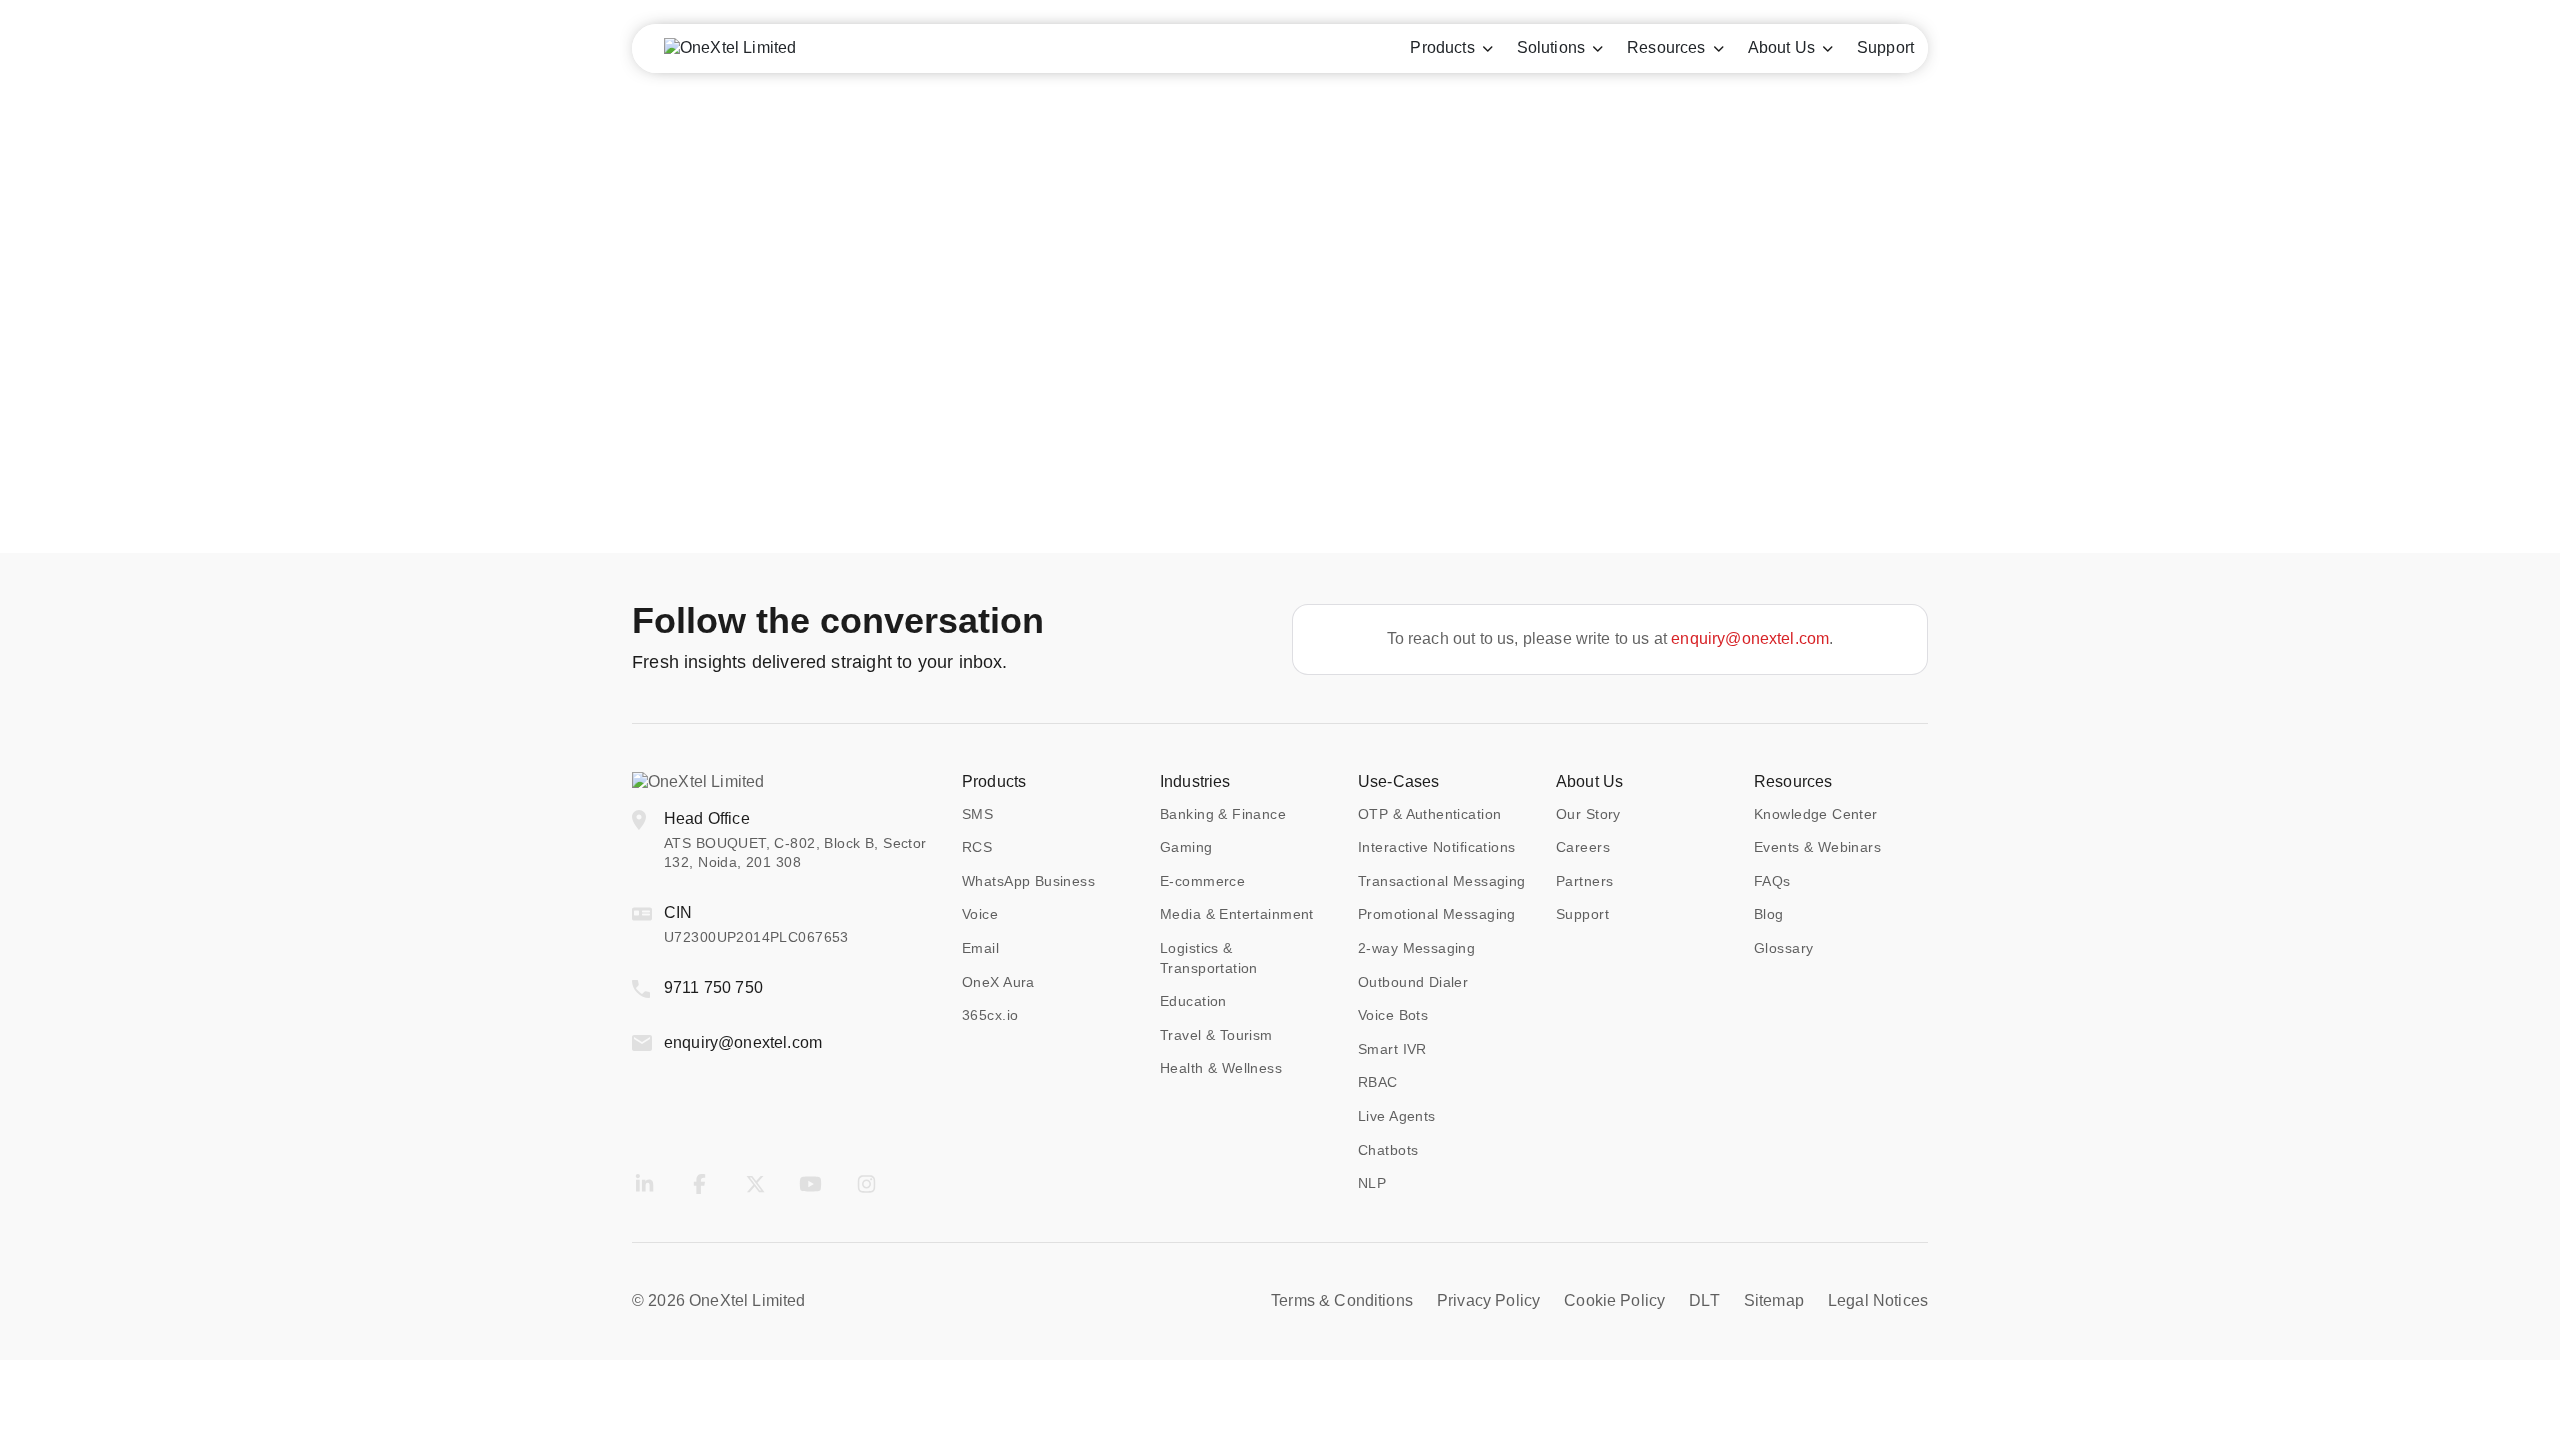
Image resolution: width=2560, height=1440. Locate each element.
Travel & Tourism (1216, 1035)
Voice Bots (1393, 1015)
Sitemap (1774, 1300)
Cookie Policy (1614, 1300)
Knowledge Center (1816, 814)
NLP (1372, 1183)
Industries (1195, 781)
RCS (977, 847)
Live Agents (1397, 1116)
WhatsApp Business (1028, 881)
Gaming (1186, 847)
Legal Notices (1878, 1300)
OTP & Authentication (1429, 814)
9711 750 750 (713, 987)
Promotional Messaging (1437, 914)
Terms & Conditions (1342, 1300)
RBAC (1378, 1082)
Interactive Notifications (1437, 847)
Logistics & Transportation (1209, 958)
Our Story (1588, 814)
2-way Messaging (1416, 948)
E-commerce (1202, 881)
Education (1193, 1001)
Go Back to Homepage (1280, 414)
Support (1582, 914)
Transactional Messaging (1442, 881)
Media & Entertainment (1237, 914)
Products (994, 781)
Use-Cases (1398, 781)
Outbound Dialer (1413, 982)
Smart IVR (1392, 1049)
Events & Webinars (1817, 847)
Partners (1584, 881)
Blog (1769, 914)
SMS (977, 814)
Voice (980, 914)
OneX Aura (998, 982)
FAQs (1772, 881)
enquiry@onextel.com (1750, 638)
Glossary (1783, 948)
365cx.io (990, 1015)
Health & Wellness (1221, 1068)
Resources (1793, 781)
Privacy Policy (1488, 1300)
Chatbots (1388, 1150)
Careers (1583, 847)
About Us (1589, 781)
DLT (1704, 1300)
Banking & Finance (1223, 814)
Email (980, 948)
